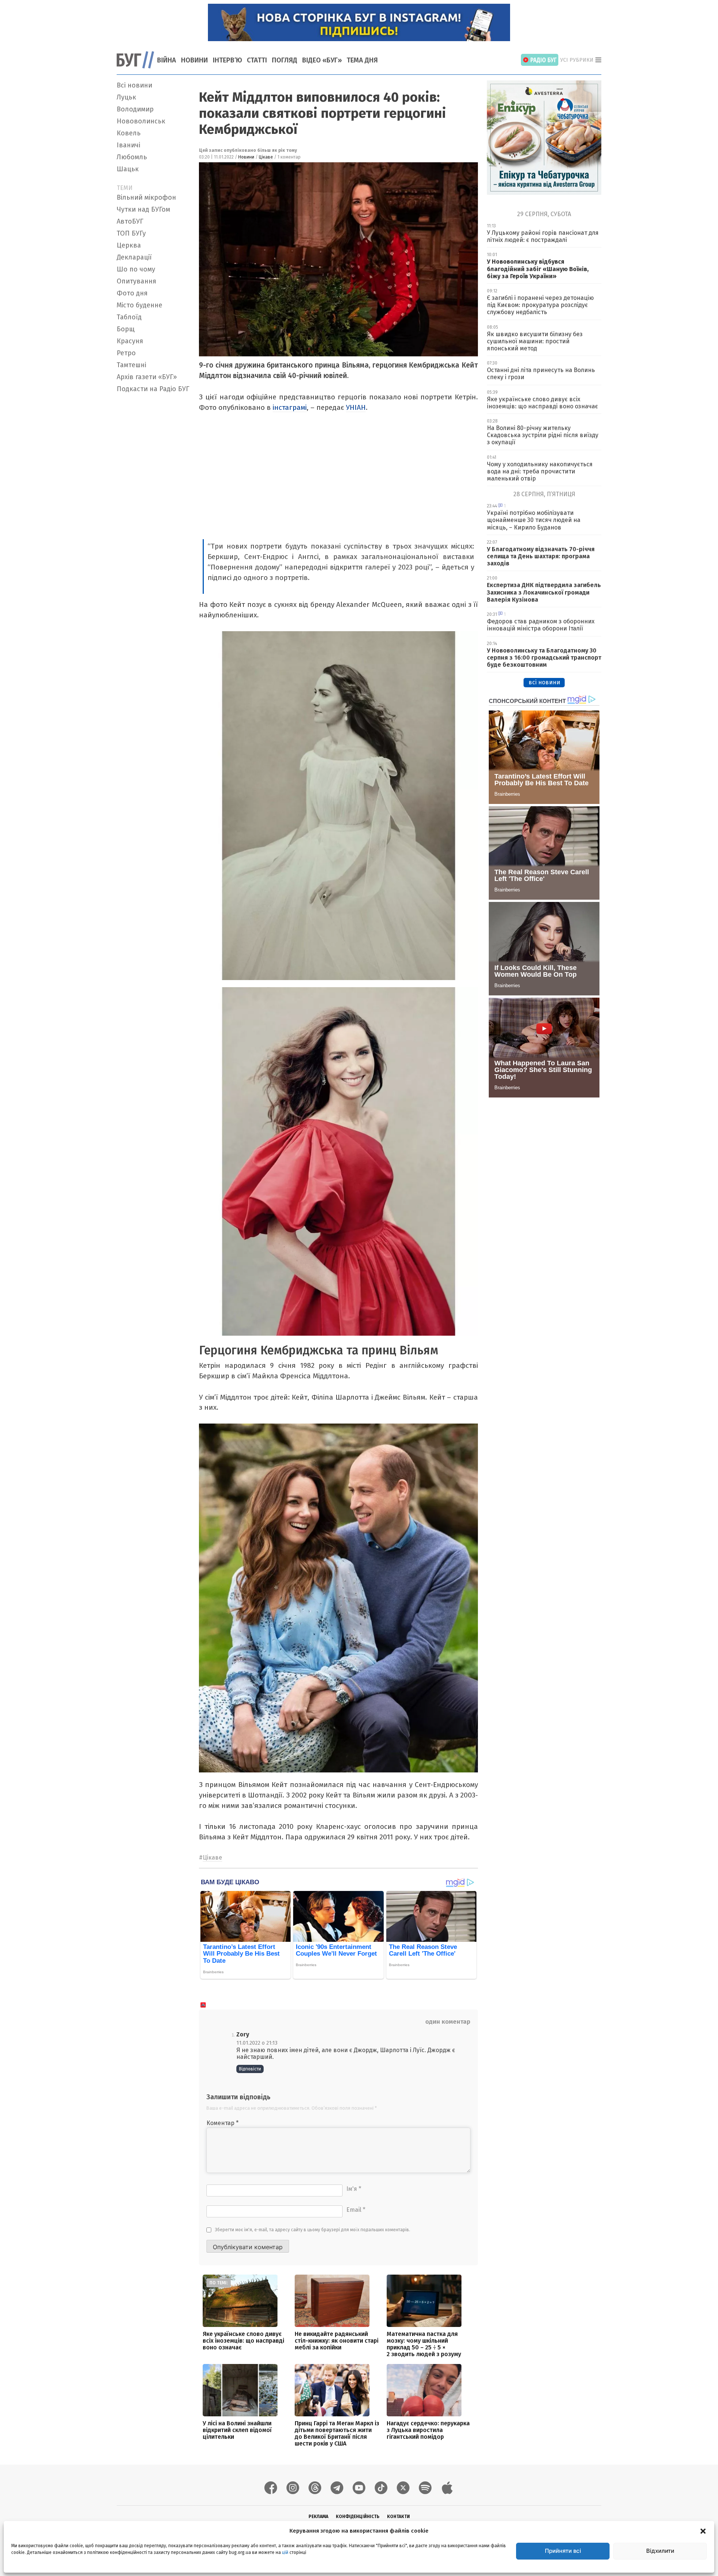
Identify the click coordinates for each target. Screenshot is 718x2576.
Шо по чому (136, 269)
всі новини (544, 682)
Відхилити (660, 2551)
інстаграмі (290, 407)
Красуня (130, 341)
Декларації (134, 257)
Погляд (285, 60)
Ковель (129, 133)
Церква (129, 245)
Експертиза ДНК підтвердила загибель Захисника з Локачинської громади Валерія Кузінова (544, 592)
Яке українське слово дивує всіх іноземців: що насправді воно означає (243, 2341)
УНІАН (356, 407)
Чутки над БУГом (143, 209)
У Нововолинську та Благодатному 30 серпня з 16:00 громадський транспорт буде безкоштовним (544, 658)
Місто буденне (139, 305)
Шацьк (128, 169)
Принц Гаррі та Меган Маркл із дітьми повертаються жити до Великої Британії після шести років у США (337, 2433)
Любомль (132, 157)
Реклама (318, 2517)
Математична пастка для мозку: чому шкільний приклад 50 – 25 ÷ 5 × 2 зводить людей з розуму (424, 2344)
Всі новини (134, 85)
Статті (257, 60)
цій (285, 2552)
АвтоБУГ (130, 221)
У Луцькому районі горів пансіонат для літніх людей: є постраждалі (543, 236)
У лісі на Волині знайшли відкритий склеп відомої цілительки (237, 2430)
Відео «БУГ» (322, 60)
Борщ (126, 329)
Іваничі (128, 145)
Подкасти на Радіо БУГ (153, 389)
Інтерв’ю (227, 60)
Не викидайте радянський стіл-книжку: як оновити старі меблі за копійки (337, 2341)
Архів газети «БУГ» (147, 377)
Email (356, 2210)
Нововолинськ (141, 121)
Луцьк (126, 97)
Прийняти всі (563, 2551)
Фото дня (132, 293)
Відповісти (250, 2069)
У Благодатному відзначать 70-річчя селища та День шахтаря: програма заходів (541, 556)
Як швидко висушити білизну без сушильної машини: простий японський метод (535, 341)
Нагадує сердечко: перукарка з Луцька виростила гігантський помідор (428, 2430)
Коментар (223, 2123)
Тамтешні (131, 365)
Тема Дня (362, 60)
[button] (703, 2531)
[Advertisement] (153, 508)
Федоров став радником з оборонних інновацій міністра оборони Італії (541, 625)
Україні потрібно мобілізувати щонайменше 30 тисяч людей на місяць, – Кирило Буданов (534, 520)
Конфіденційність (358, 2517)
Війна (167, 60)
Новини (194, 60)
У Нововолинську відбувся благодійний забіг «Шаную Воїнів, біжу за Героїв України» (538, 269)
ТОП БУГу (131, 233)
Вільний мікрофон (146, 197)
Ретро (126, 353)
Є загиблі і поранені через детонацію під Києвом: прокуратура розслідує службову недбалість (540, 305)
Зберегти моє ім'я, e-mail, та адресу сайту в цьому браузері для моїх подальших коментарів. (313, 2230)
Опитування (136, 281)
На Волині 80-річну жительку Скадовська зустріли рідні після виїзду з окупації (543, 435)
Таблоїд (129, 317)
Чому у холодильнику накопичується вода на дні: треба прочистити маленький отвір (540, 471)
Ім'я (354, 2189)
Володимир (135, 109)
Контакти (398, 2517)
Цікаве (266, 157)
